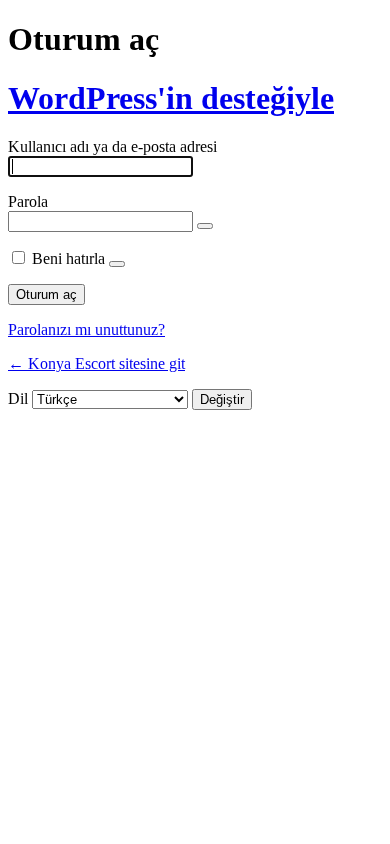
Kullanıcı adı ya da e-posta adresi (112, 146)
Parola (28, 201)
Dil (18, 398)
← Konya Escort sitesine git (96, 363)
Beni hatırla (68, 258)
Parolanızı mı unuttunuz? (86, 329)
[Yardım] (117, 264)
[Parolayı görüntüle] (205, 226)
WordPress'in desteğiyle (171, 98)
